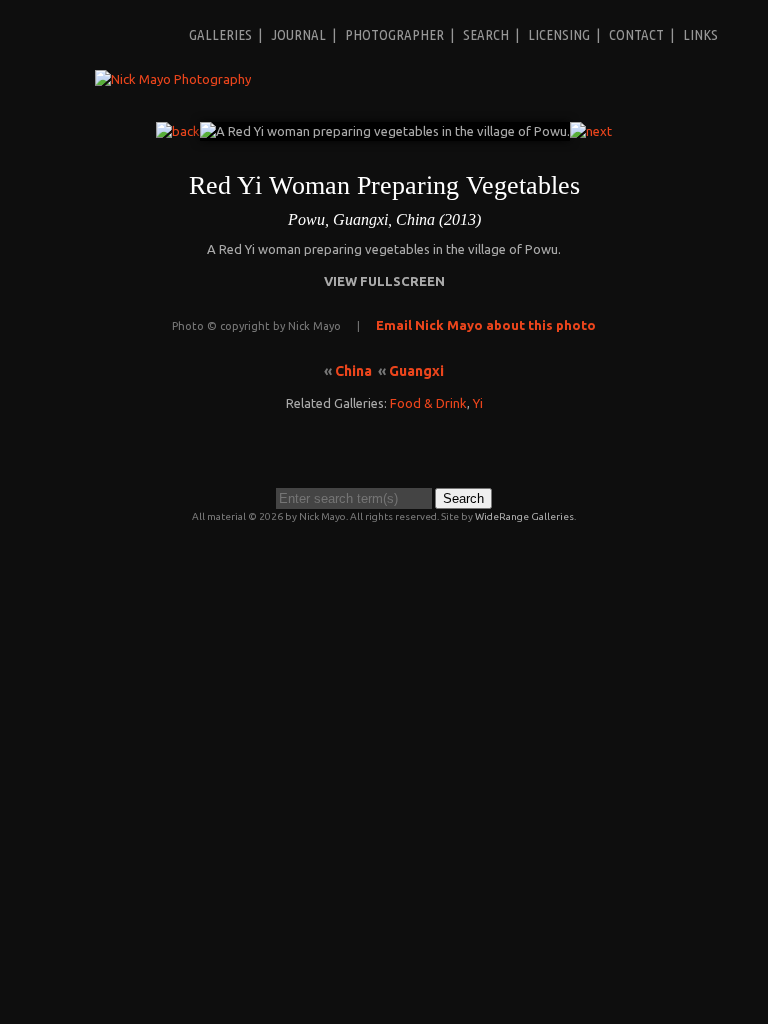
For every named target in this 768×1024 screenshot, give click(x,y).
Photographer (394, 34)
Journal (298, 34)
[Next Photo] (591, 131)
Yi (478, 403)
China (353, 371)
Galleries (220, 34)
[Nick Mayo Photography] (173, 79)
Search (486, 34)
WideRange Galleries (524, 516)
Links (700, 34)
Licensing (559, 34)
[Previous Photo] (178, 131)
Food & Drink (428, 403)
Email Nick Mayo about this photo (486, 325)
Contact (636, 34)
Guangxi (416, 371)
